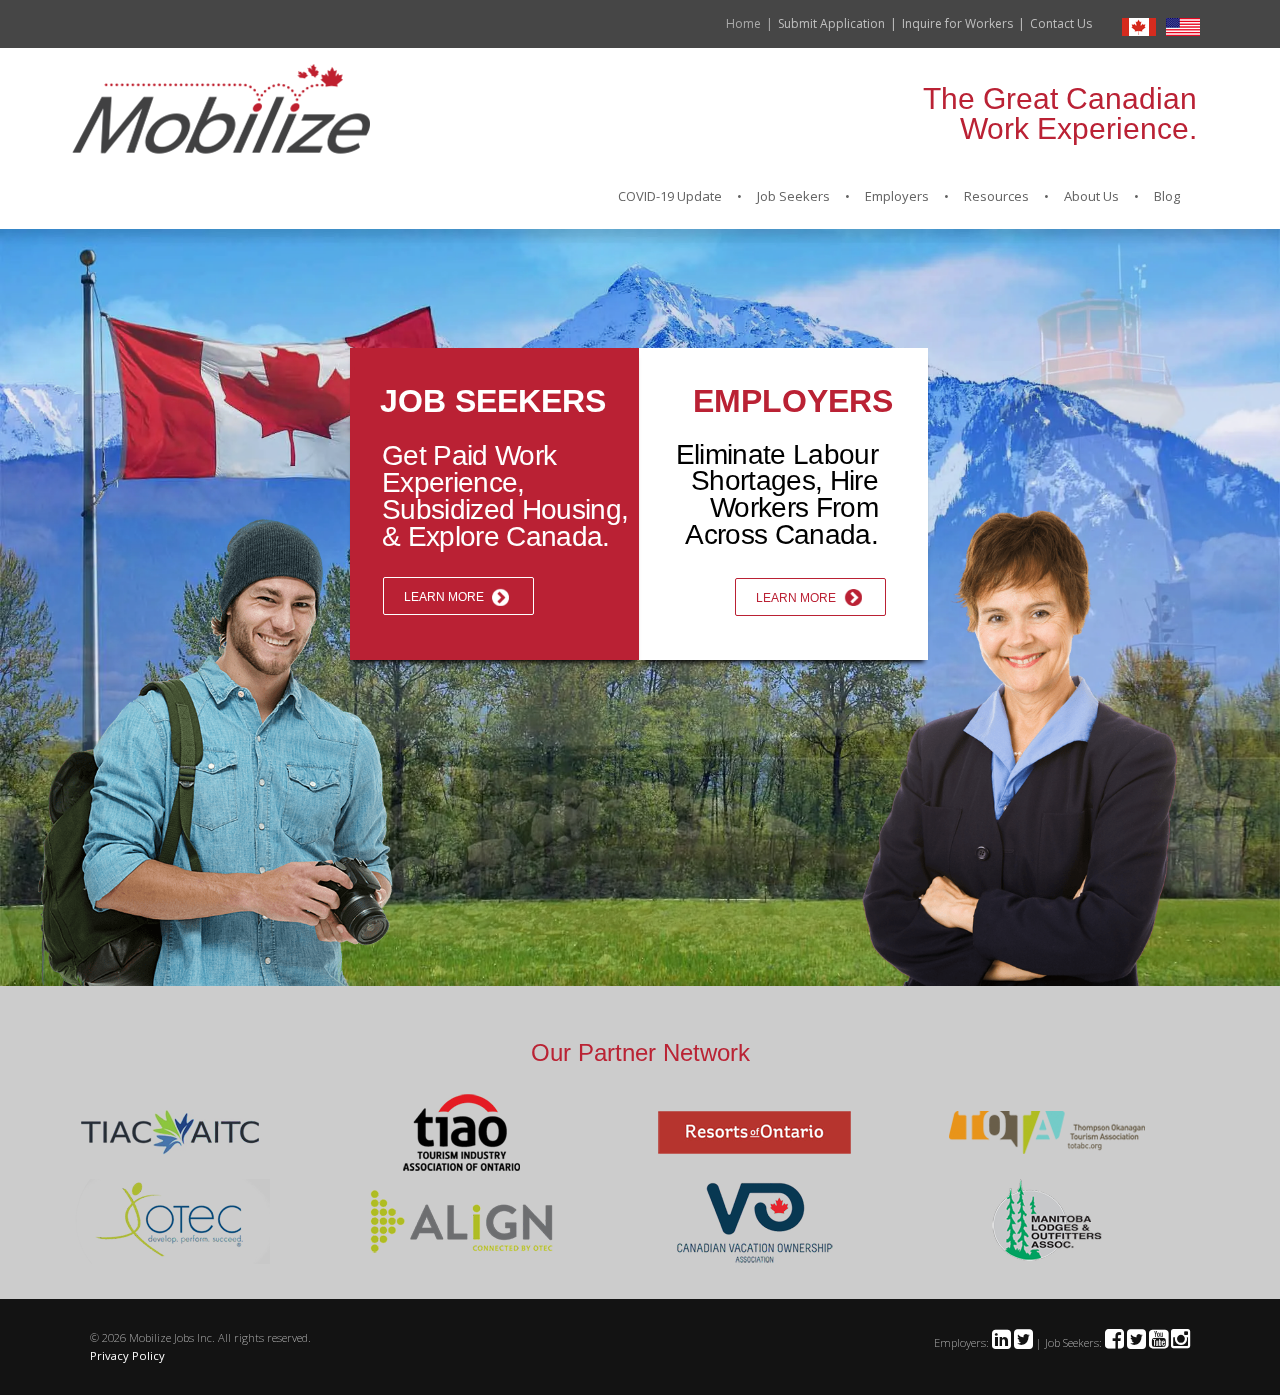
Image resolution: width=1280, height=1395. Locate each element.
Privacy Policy (127, 1355)
